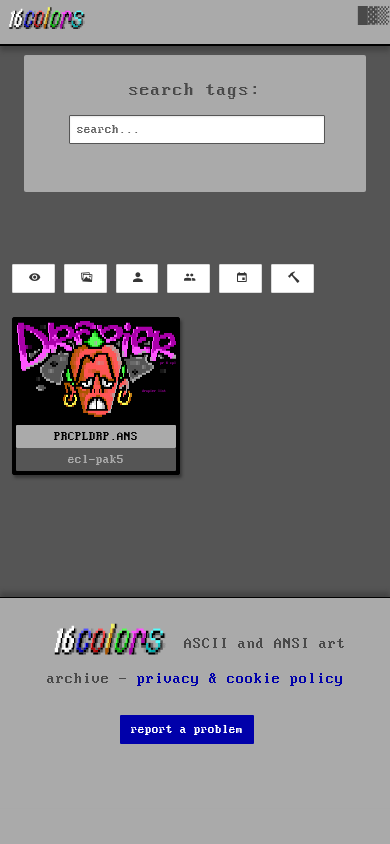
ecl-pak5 (96, 459)
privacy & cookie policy (240, 679)
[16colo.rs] (47, 22)
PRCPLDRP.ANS (96, 436)
